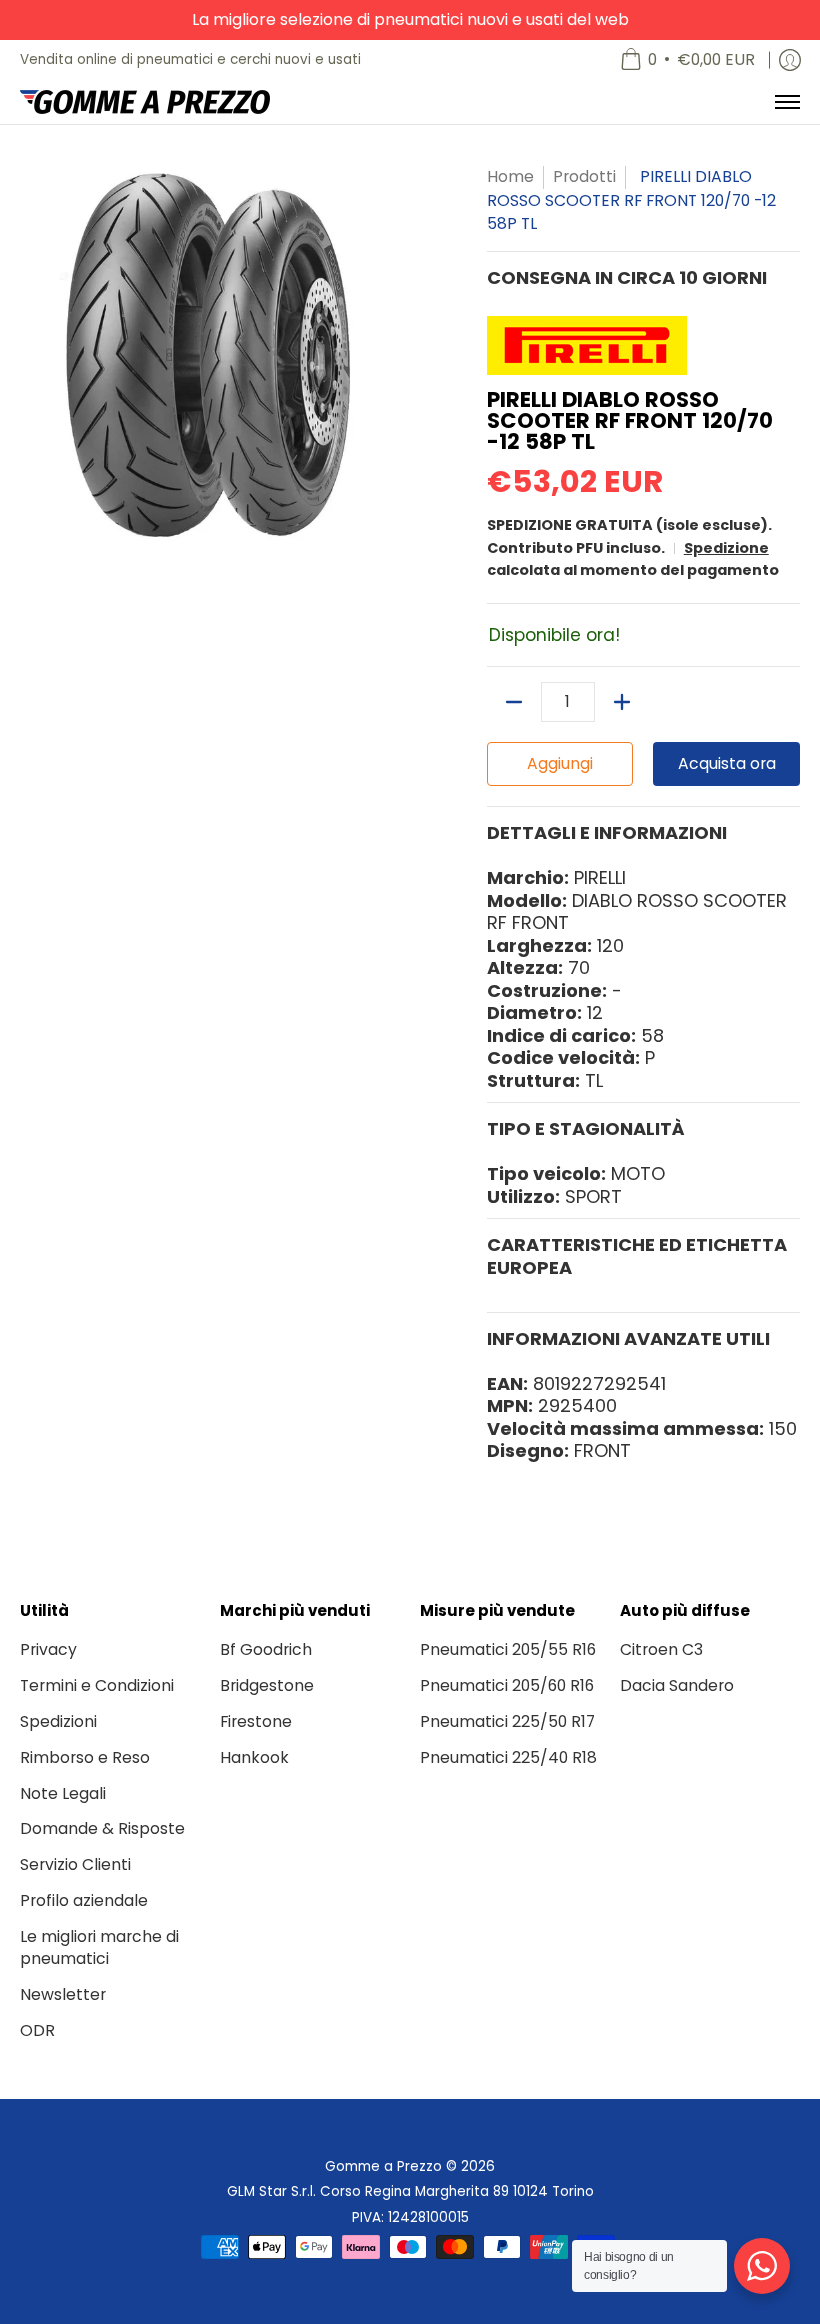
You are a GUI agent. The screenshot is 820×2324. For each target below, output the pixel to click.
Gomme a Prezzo (383, 2166)
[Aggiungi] (622, 702)
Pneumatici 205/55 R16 (508, 1649)
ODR (37, 2030)
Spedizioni (58, 1721)
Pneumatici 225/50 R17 (507, 1721)
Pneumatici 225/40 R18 (508, 1757)
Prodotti (584, 176)
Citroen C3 (661, 1649)
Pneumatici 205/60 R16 (507, 1685)
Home (510, 176)
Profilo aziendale (84, 1900)
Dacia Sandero (677, 1685)
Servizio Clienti (75, 1864)
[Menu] (786, 102)
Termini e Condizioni (97, 1685)
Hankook (254, 1757)
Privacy (48, 1649)
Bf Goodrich (266, 1649)
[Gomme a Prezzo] (145, 102)
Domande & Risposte (102, 1828)
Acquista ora (727, 763)
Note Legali (63, 1793)
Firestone (256, 1721)
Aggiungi (560, 763)
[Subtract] (514, 702)
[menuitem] (687, 60)
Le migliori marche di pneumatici (99, 1948)
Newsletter (63, 1994)
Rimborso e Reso (85, 1757)
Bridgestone (267, 1685)
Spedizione (726, 548)
